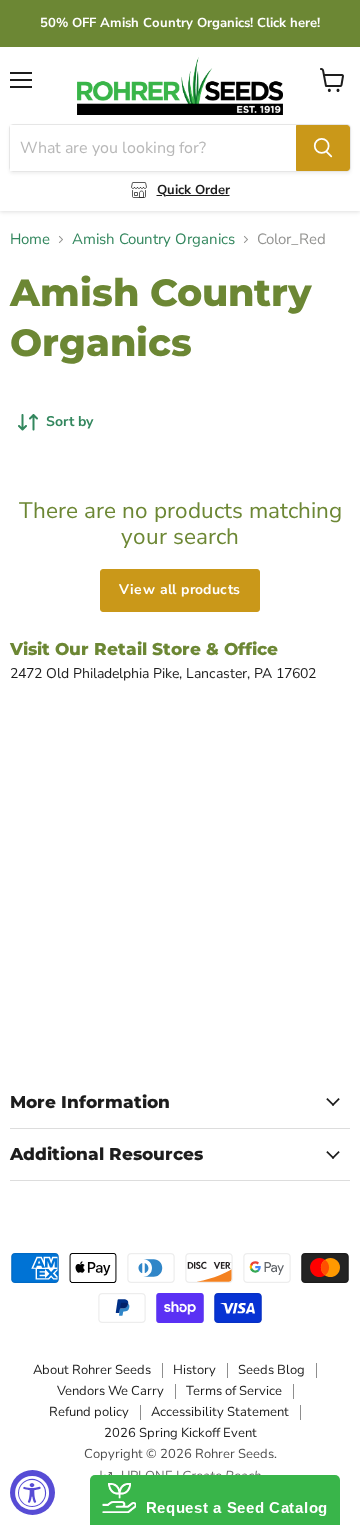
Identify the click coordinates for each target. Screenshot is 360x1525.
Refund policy (89, 1412)
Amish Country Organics (153, 239)
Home (30, 239)
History (194, 1370)
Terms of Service (234, 1391)
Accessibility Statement (220, 1412)
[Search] (323, 148)
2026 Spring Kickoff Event (180, 1433)
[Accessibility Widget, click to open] (32, 1492)
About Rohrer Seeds (92, 1370)
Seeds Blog (271, 1370)
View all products (179, 589)
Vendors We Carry (110, 1391)
